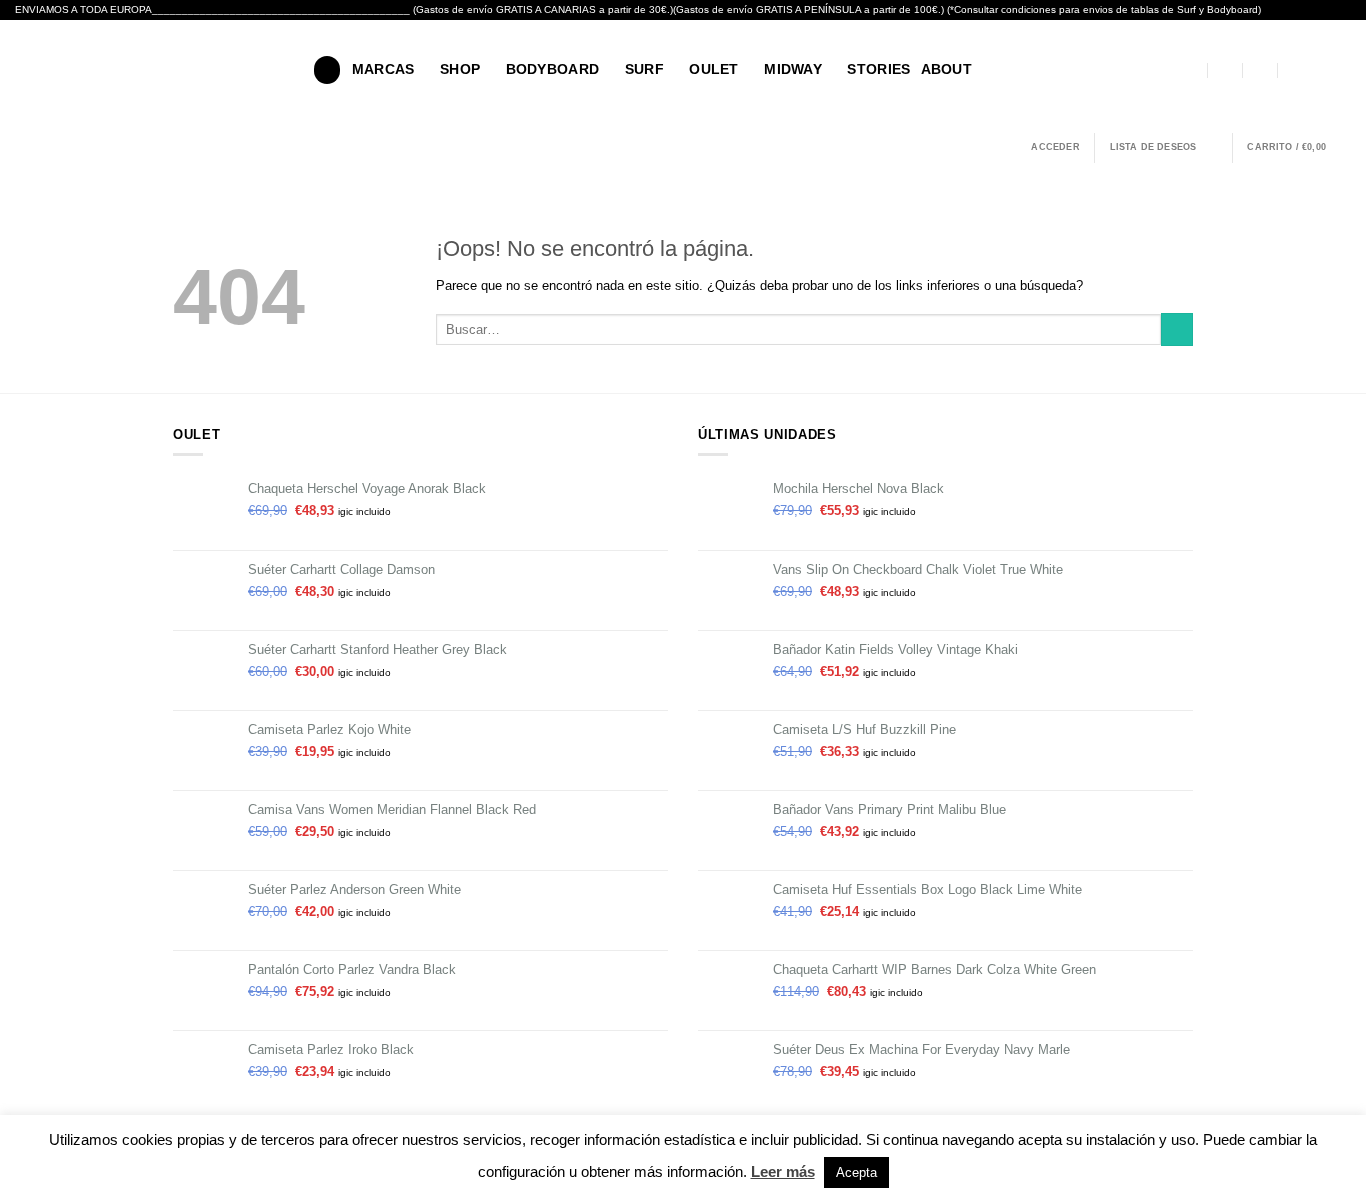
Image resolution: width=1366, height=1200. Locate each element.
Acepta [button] (856, 1172)
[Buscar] (327, 69)
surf (644, 69)
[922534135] (1295, 70)
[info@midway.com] (1226, 70)
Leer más (783, 1171)
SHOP (460, 69)
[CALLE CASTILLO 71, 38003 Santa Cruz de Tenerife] (1191, 70)
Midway (793, 69)
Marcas (383, 69)
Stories (878, 69)
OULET (713, 69)
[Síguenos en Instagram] (1340, 69)
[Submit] (1177, 329)
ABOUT (946, 69)
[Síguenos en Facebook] (1318, 69)
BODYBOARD (553, 69)
